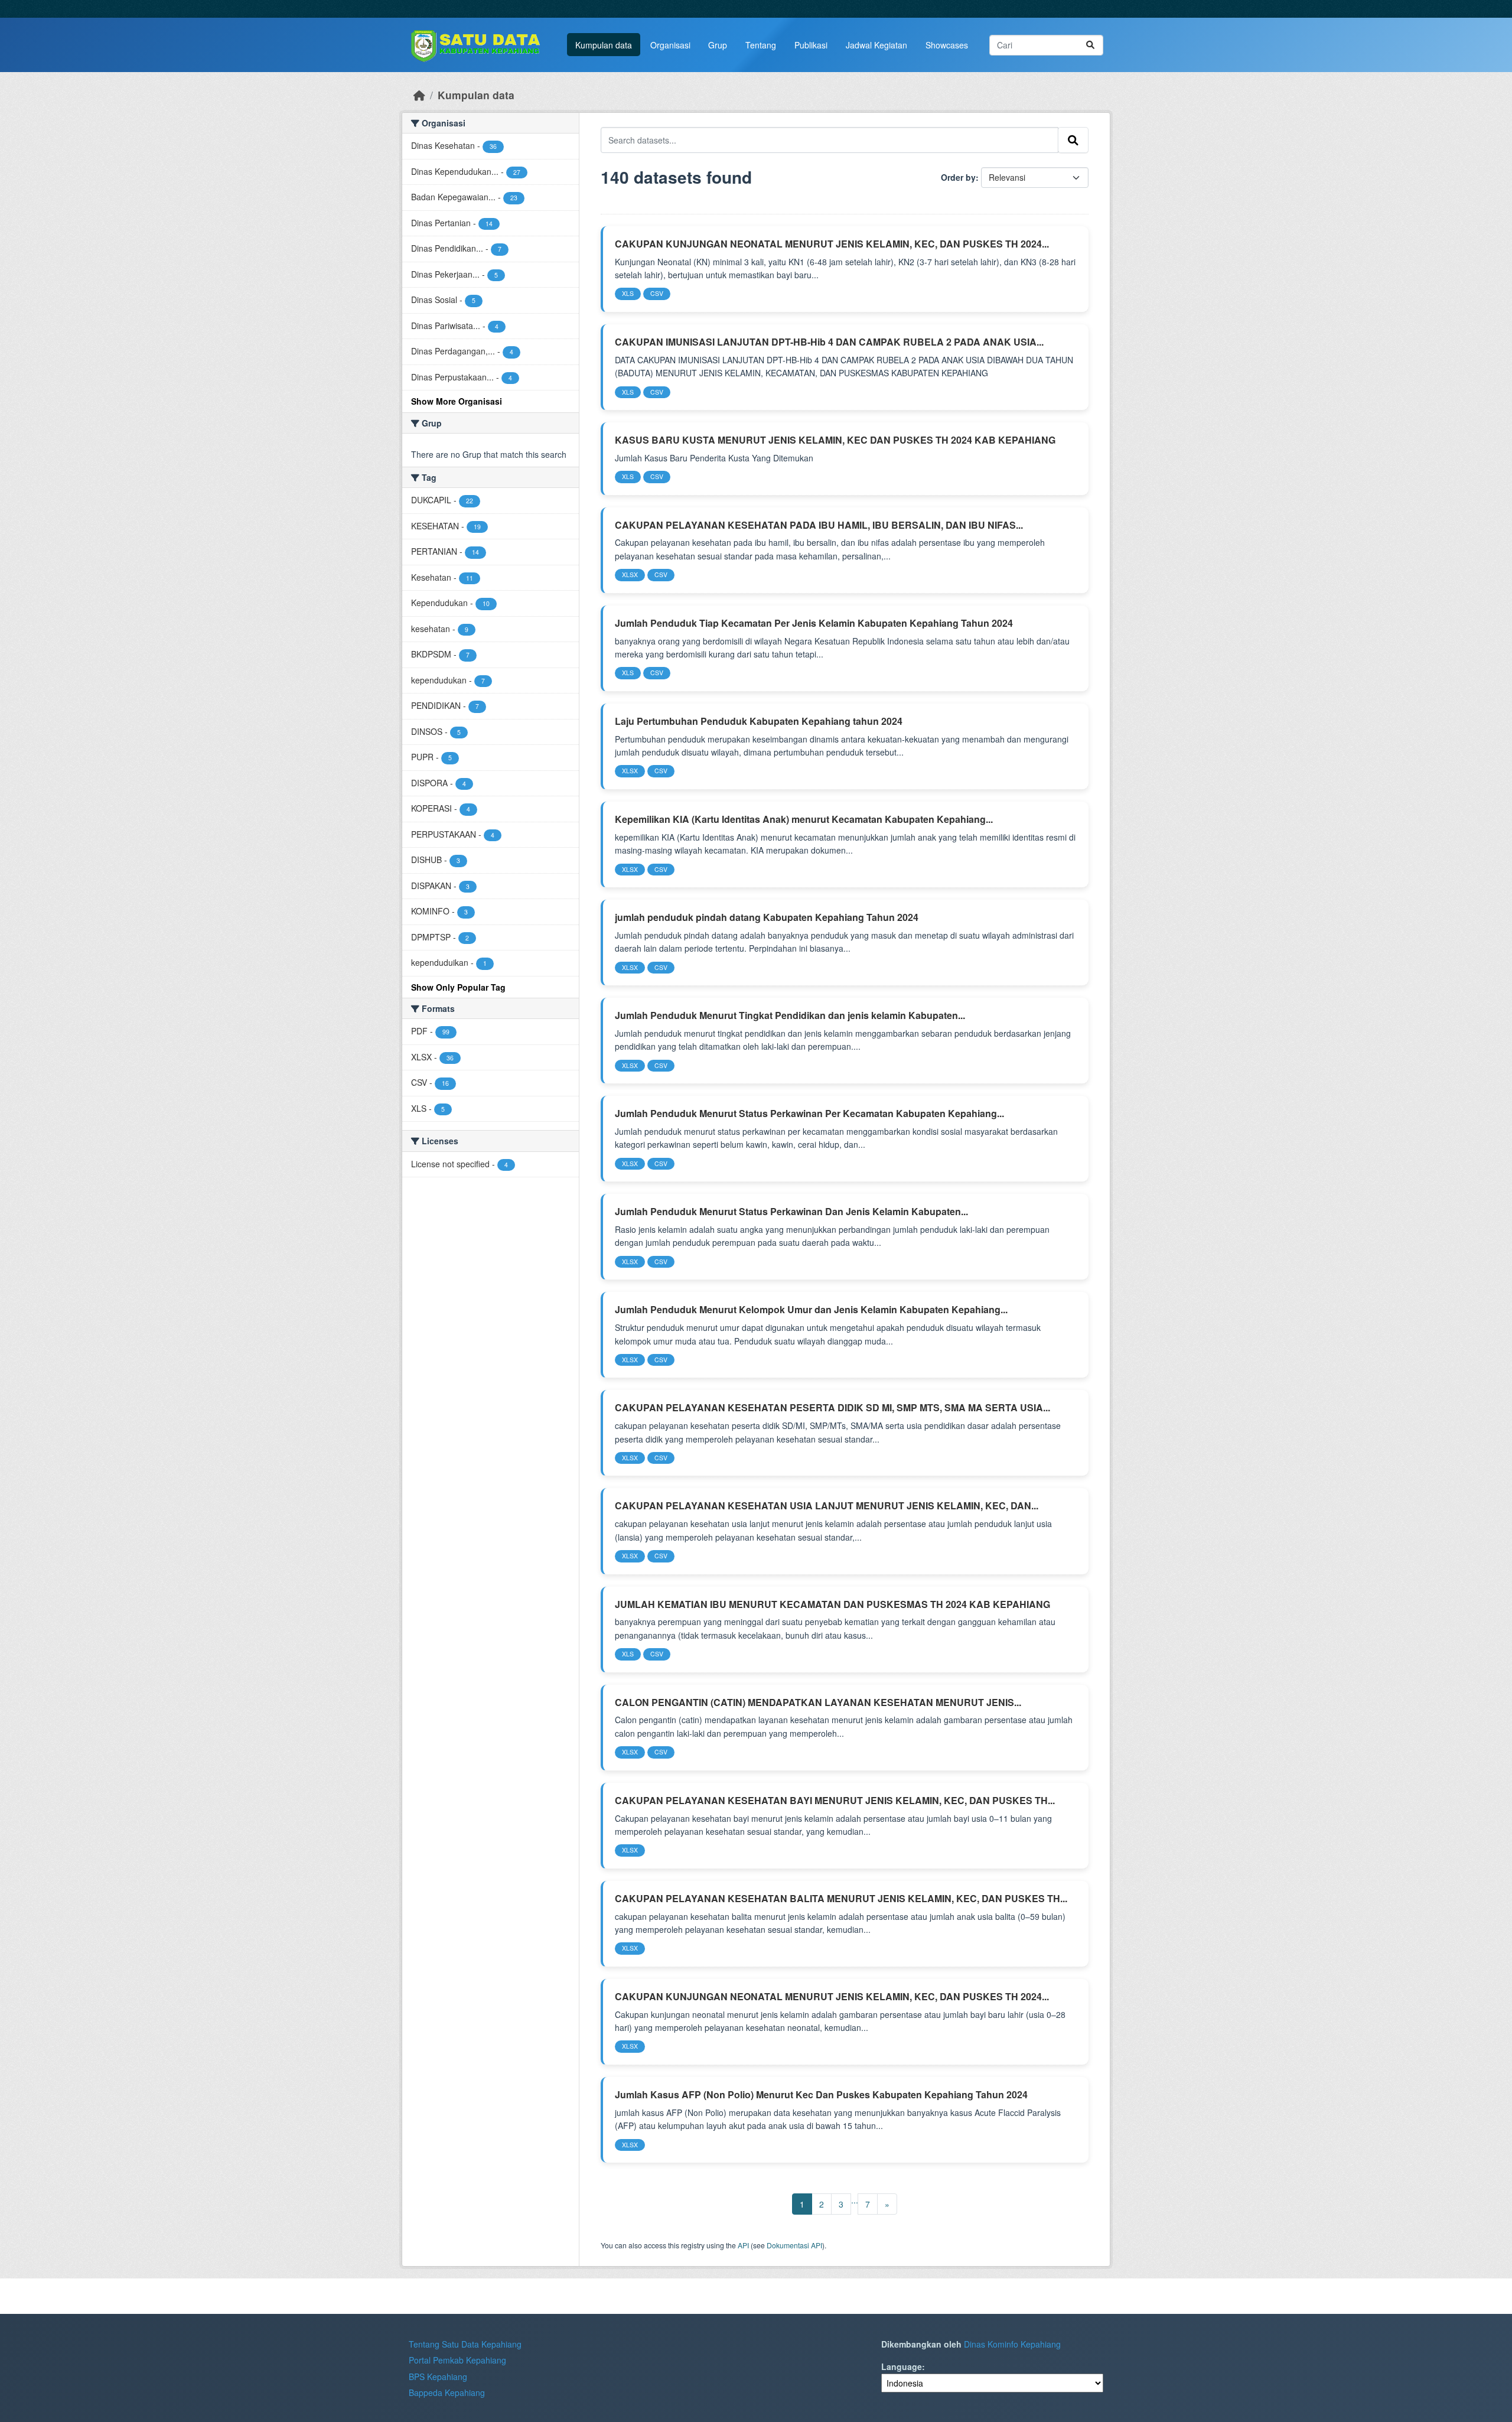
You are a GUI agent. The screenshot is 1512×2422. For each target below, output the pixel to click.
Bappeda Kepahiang (447, 2392)
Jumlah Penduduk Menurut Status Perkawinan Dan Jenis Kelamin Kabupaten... (791, 1211)
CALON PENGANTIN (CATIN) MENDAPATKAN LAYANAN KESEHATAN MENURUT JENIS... (818, 1702)
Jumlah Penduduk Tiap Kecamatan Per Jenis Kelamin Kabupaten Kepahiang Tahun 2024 (814, 623)
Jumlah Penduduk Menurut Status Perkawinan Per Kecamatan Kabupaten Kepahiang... (809, 1113)
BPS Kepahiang (438, 2377)
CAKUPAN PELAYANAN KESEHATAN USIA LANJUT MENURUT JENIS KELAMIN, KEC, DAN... (827, 1505)
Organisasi (670, 45)
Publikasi (811, 45)
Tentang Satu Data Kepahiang (465, 2344)
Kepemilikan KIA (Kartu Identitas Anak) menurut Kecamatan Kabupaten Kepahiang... (804, 819)
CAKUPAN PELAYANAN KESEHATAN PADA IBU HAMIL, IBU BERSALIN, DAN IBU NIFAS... (819, 525)
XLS (628, 293)
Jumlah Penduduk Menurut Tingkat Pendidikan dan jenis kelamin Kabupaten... (790, 1015)
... (855, 2200)
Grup (718, 45)
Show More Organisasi (457, 401)
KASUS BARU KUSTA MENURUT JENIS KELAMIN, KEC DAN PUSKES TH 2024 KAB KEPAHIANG (835, 440)
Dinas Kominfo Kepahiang (1012, 2344)
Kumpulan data (604, 45)
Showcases (947, 45)
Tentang (761, 45)
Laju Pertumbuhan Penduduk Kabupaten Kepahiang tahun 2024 (759, 721)
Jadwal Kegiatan (876, 45)
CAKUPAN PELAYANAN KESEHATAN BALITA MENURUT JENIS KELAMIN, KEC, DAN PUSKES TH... (841, 1898)
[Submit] (1090, 45)
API (743, 2245)
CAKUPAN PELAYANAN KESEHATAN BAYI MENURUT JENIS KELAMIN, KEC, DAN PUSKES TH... (835, 1800)
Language (902, 2366)
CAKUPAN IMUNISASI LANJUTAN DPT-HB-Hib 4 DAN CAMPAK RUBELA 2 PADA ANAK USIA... (829, 342)
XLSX (630, 574)
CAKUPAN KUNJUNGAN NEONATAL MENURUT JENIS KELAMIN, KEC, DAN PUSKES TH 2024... (832, 244)
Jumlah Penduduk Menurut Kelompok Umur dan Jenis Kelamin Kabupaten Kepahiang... (811, 1309)
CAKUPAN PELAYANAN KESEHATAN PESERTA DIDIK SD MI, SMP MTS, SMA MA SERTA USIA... (832, 1407)
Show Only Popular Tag (458, 987)
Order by (958, 177)
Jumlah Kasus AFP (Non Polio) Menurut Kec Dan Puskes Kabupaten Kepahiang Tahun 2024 (821, 2094)
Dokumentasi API (794, 2245)
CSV (657, 293)
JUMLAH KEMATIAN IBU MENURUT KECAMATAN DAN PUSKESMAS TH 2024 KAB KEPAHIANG (832, 1604)
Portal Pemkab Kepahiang (457, 2360)
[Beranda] (419, 95)
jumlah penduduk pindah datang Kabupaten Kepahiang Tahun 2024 (767, 917)
